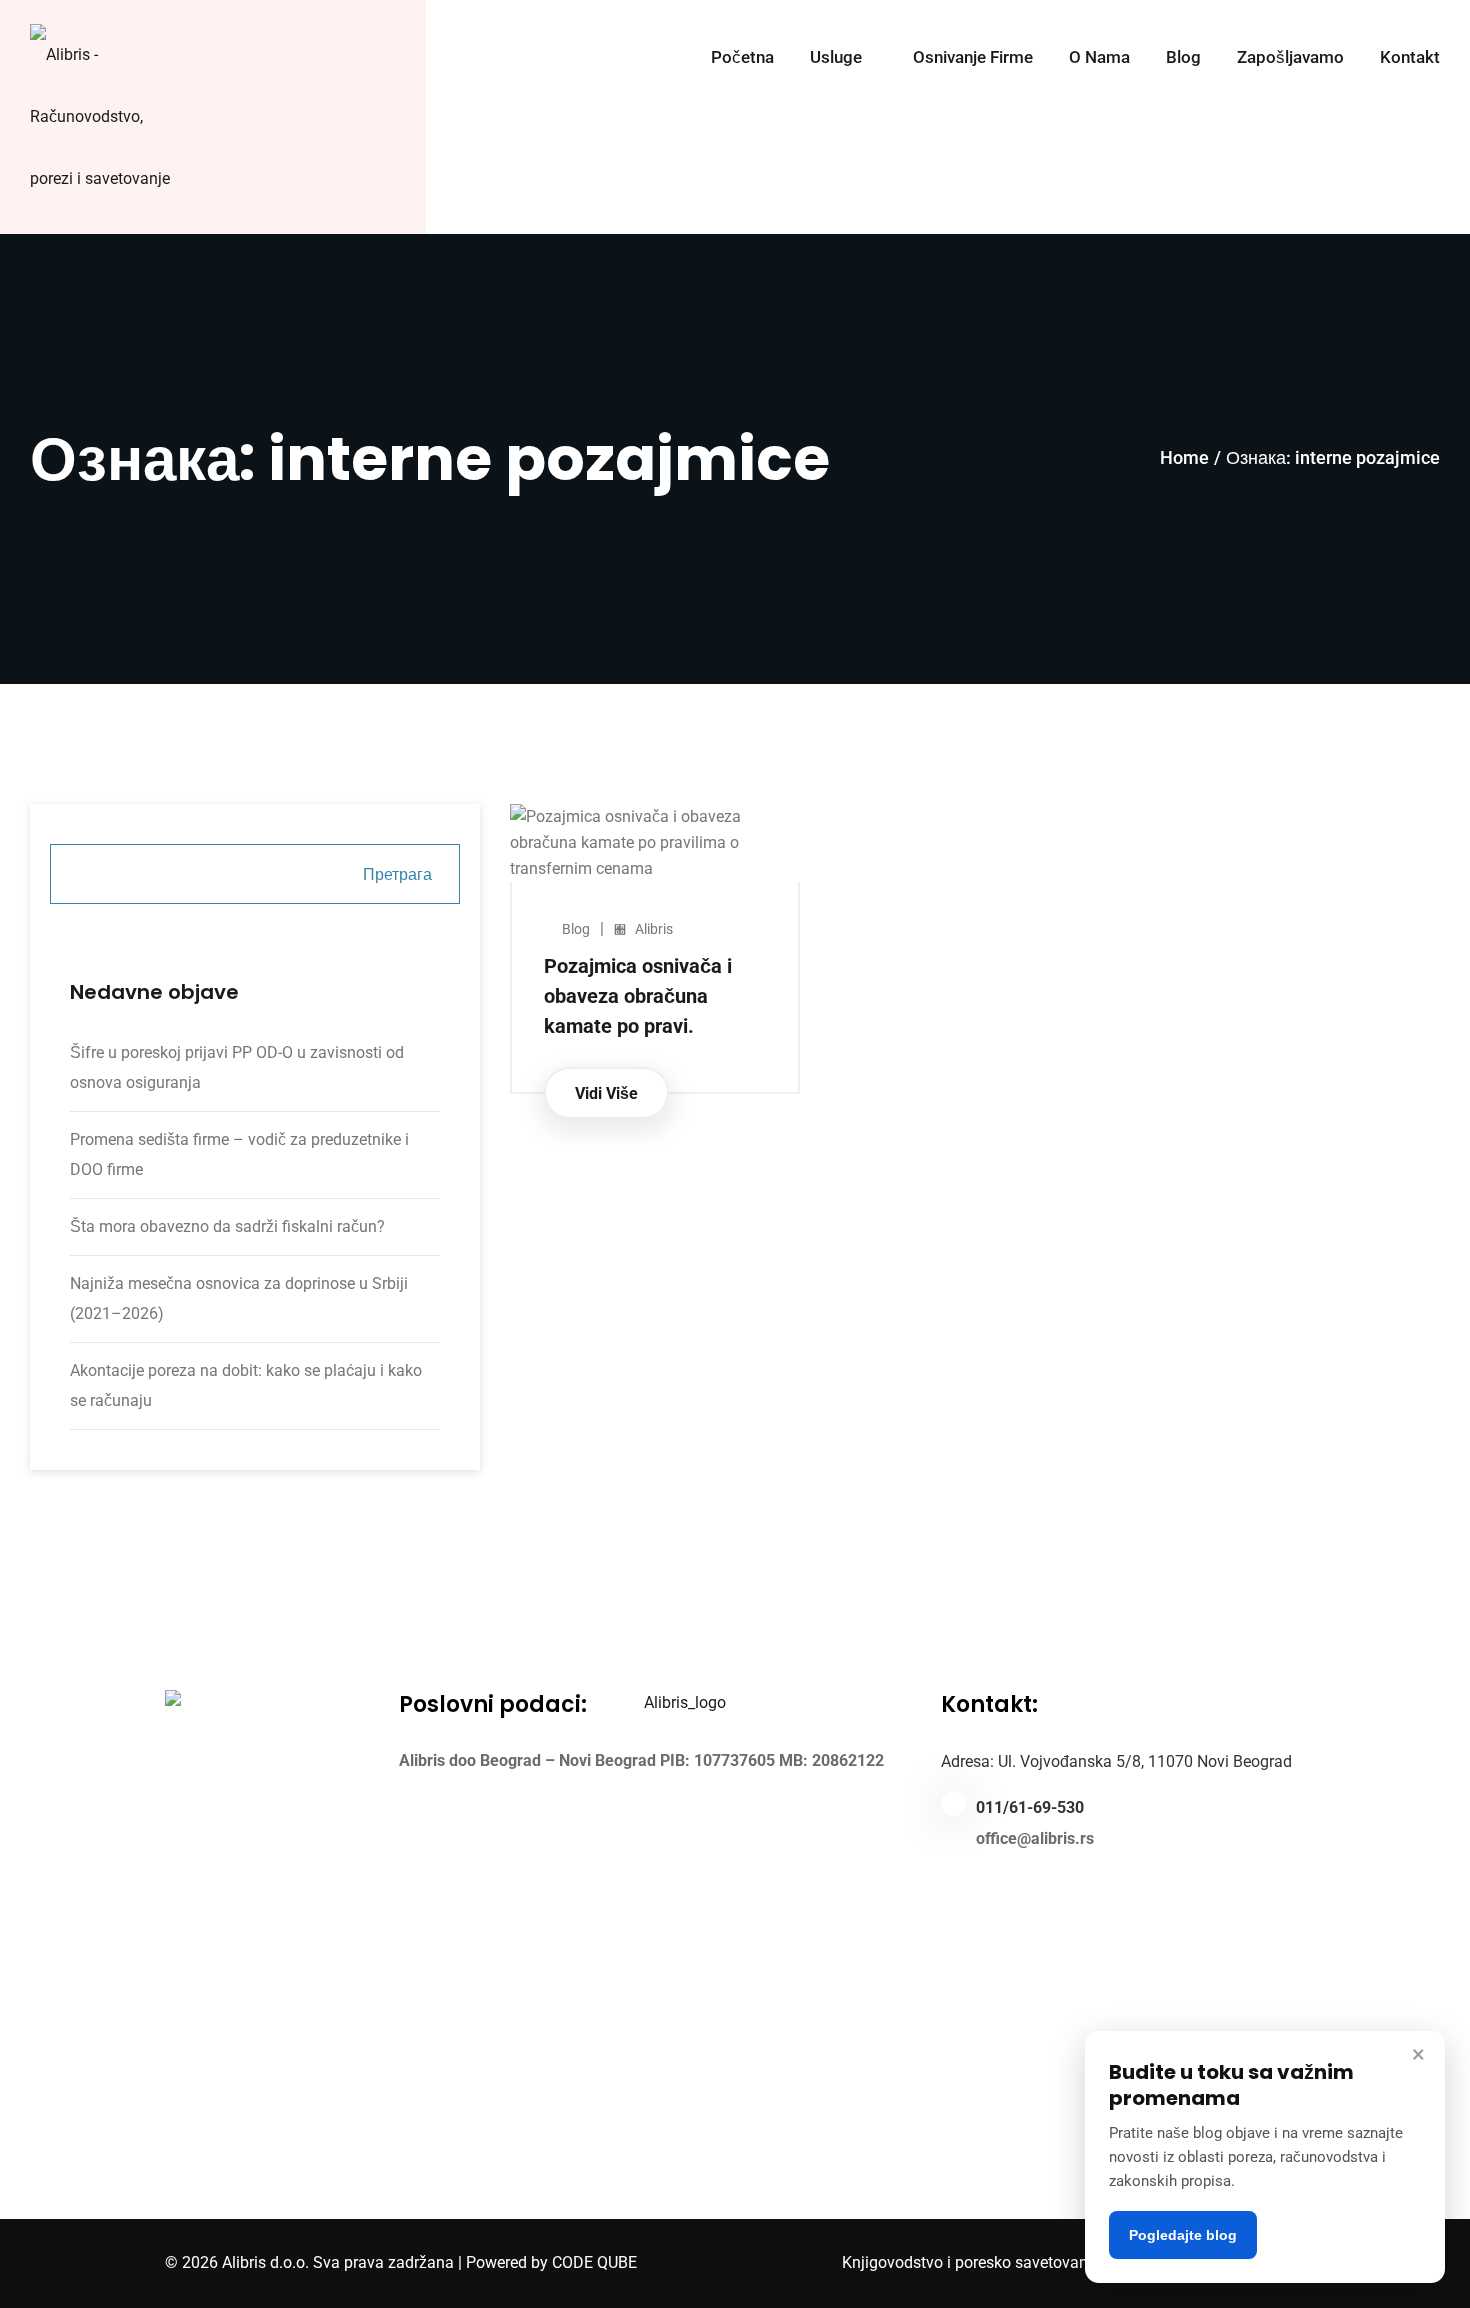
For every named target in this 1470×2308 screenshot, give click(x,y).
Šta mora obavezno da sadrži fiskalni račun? (227, 1226)
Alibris (654, 929)
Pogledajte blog (1183, 2235)
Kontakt (1410, 58)
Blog (1183, 58)
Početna (742, 58)
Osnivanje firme (973, 58)
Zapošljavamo (1290, 58)
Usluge (836, 58)
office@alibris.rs (1035, 1838)
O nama (1099, 58)
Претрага (397, 874)
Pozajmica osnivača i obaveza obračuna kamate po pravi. (638, 996)
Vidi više (606, 1093)
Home (1184, 457)
